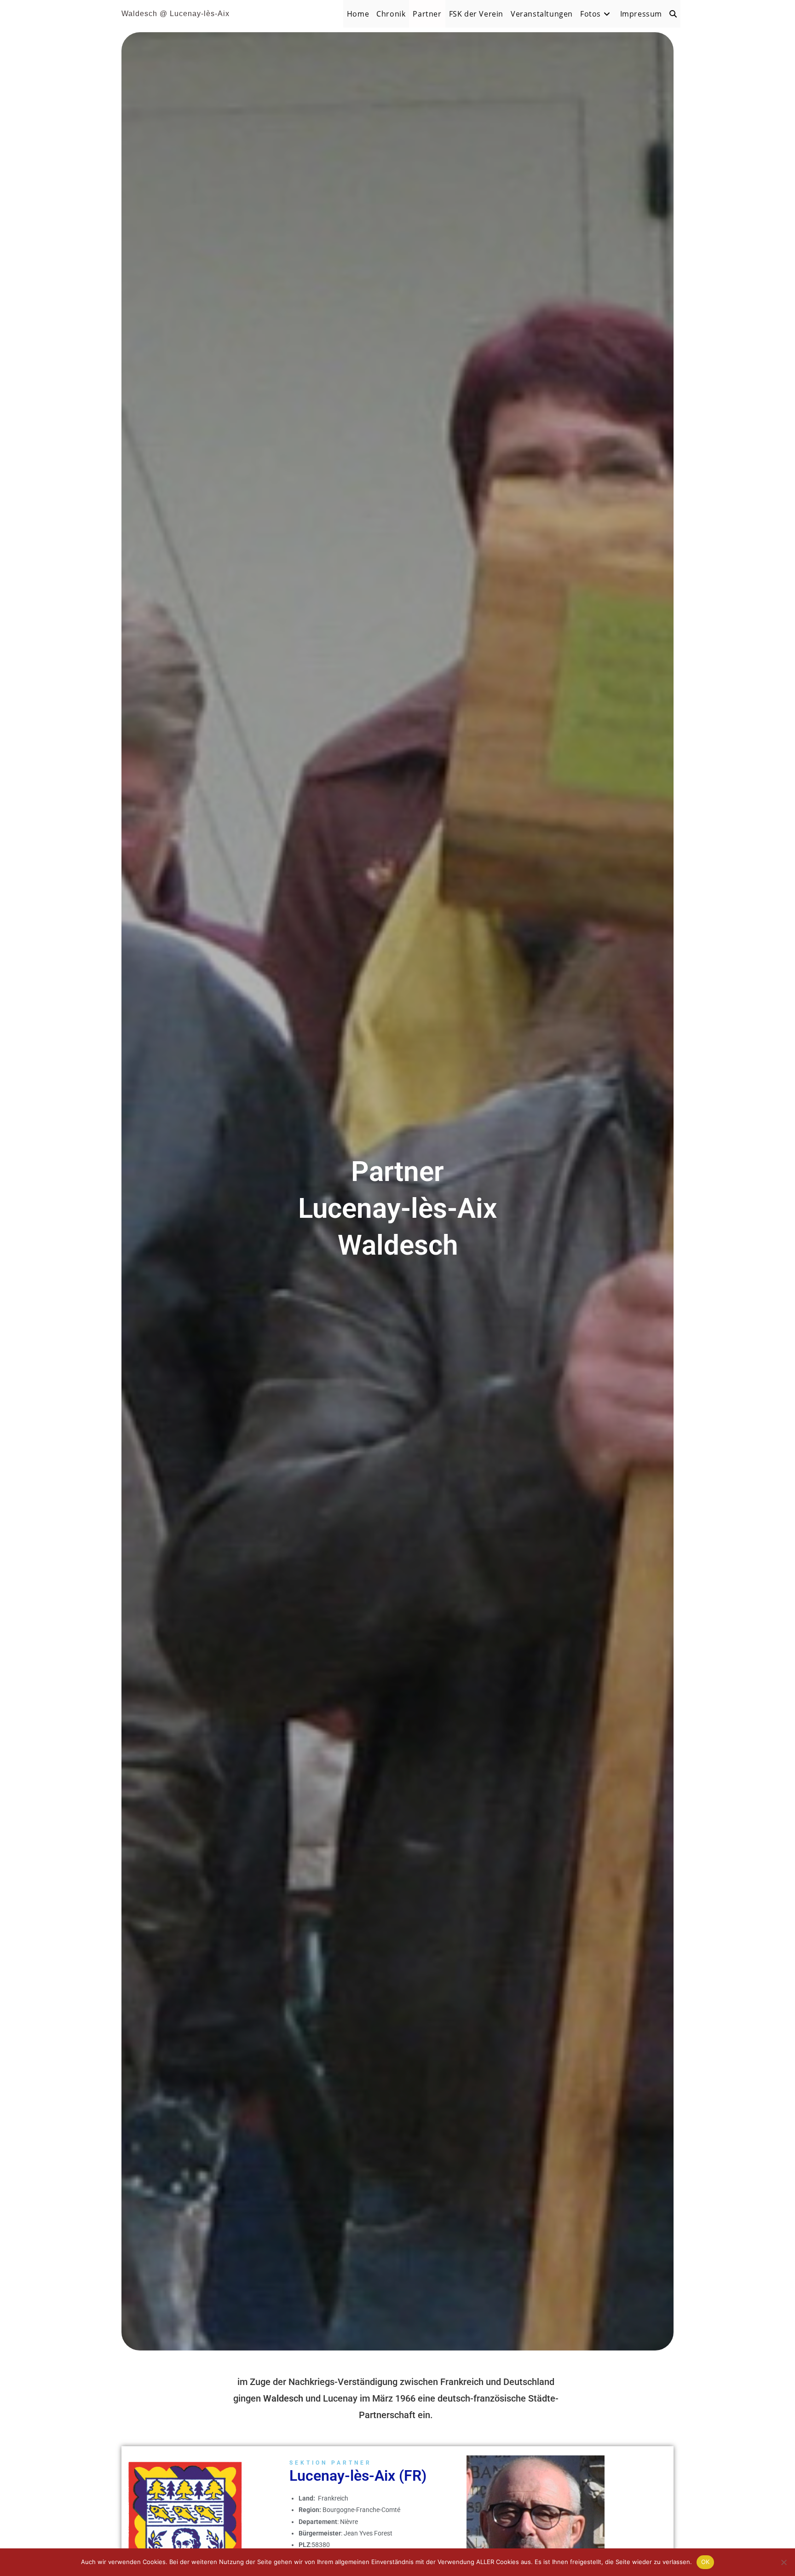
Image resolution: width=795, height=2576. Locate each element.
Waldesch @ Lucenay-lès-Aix (176, 14)
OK (706, 2562)
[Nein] (783, 2562)
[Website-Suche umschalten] (673, 14)
